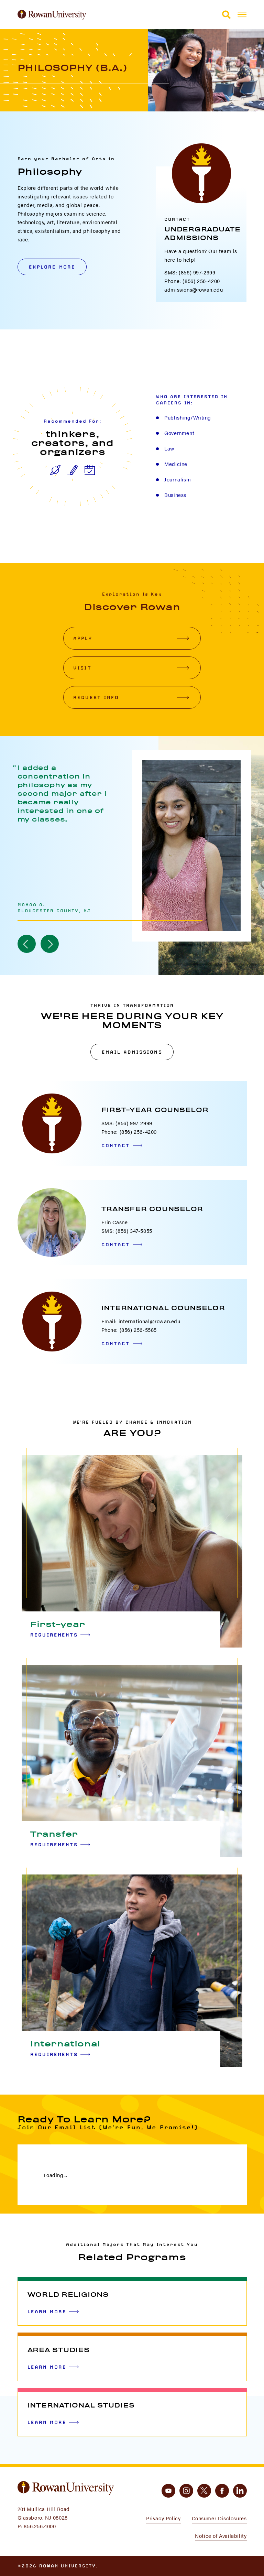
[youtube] (168, 2491)
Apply (83, 638)
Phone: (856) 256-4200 (192, 281)
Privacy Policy (163, 2518)
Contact (116, 1145)
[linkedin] (240, 2491)
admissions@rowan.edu (194, 289)
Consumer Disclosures (219, 2518)
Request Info (96, 697)
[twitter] (204, 2491)
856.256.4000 (40, 2526)
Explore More (52, 267)
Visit (82, 668)
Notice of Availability (221, 2536)
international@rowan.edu (150, 1321)
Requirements (54, 1635)
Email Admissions (132, 1052)
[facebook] (222, 2491)
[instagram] (186, 2491)
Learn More (47, 2312)
